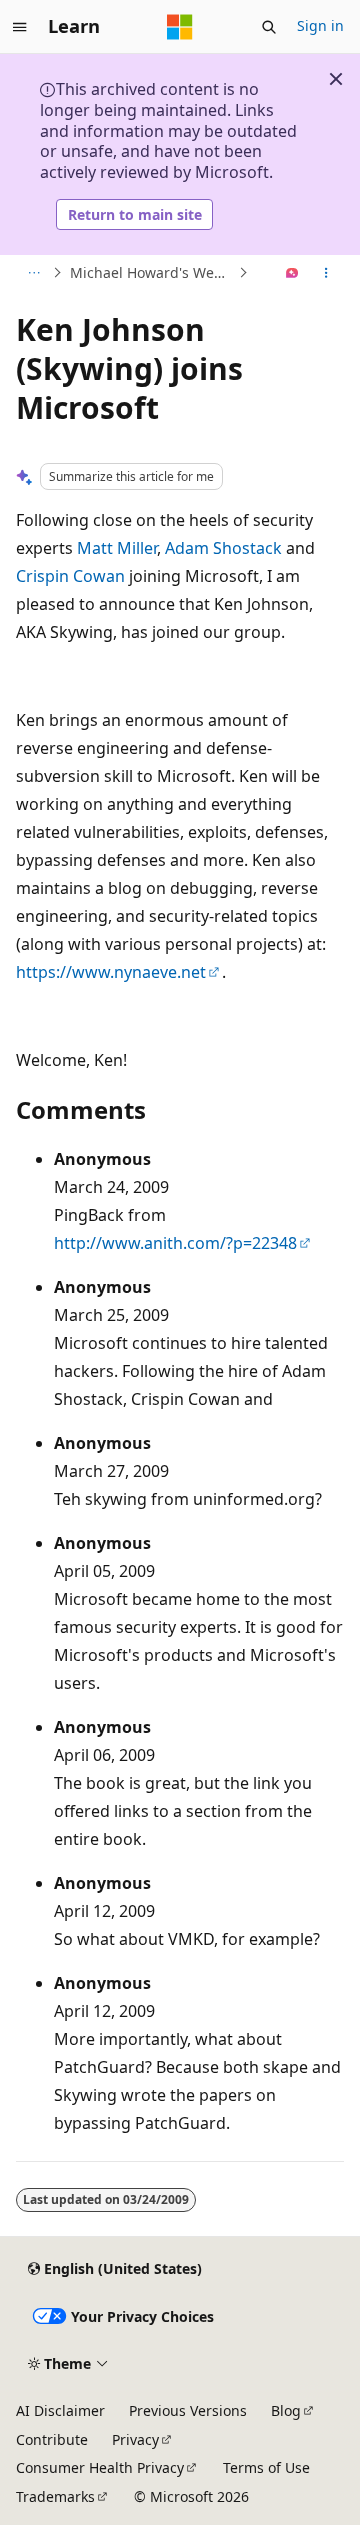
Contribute (52, 2439)
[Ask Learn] (292, 273)
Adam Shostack (223, 548)
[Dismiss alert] (336, 79)
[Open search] (269, 27)
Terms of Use (266, 2467)
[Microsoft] (180, 27)
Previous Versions (188, 2410)
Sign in (320, 25)
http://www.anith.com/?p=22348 (175, 1243)
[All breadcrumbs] (33, 273)
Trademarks (55, 2496)
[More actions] (326, 273)
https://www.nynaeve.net (111, 972)
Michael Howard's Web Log (152, 272)
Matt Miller (117, 548)
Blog (286, 2410)
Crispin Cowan (70, 576)
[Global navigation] (20, 27)
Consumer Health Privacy (100, 2467)
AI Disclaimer (60, 2410)
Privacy (135, 2439)
